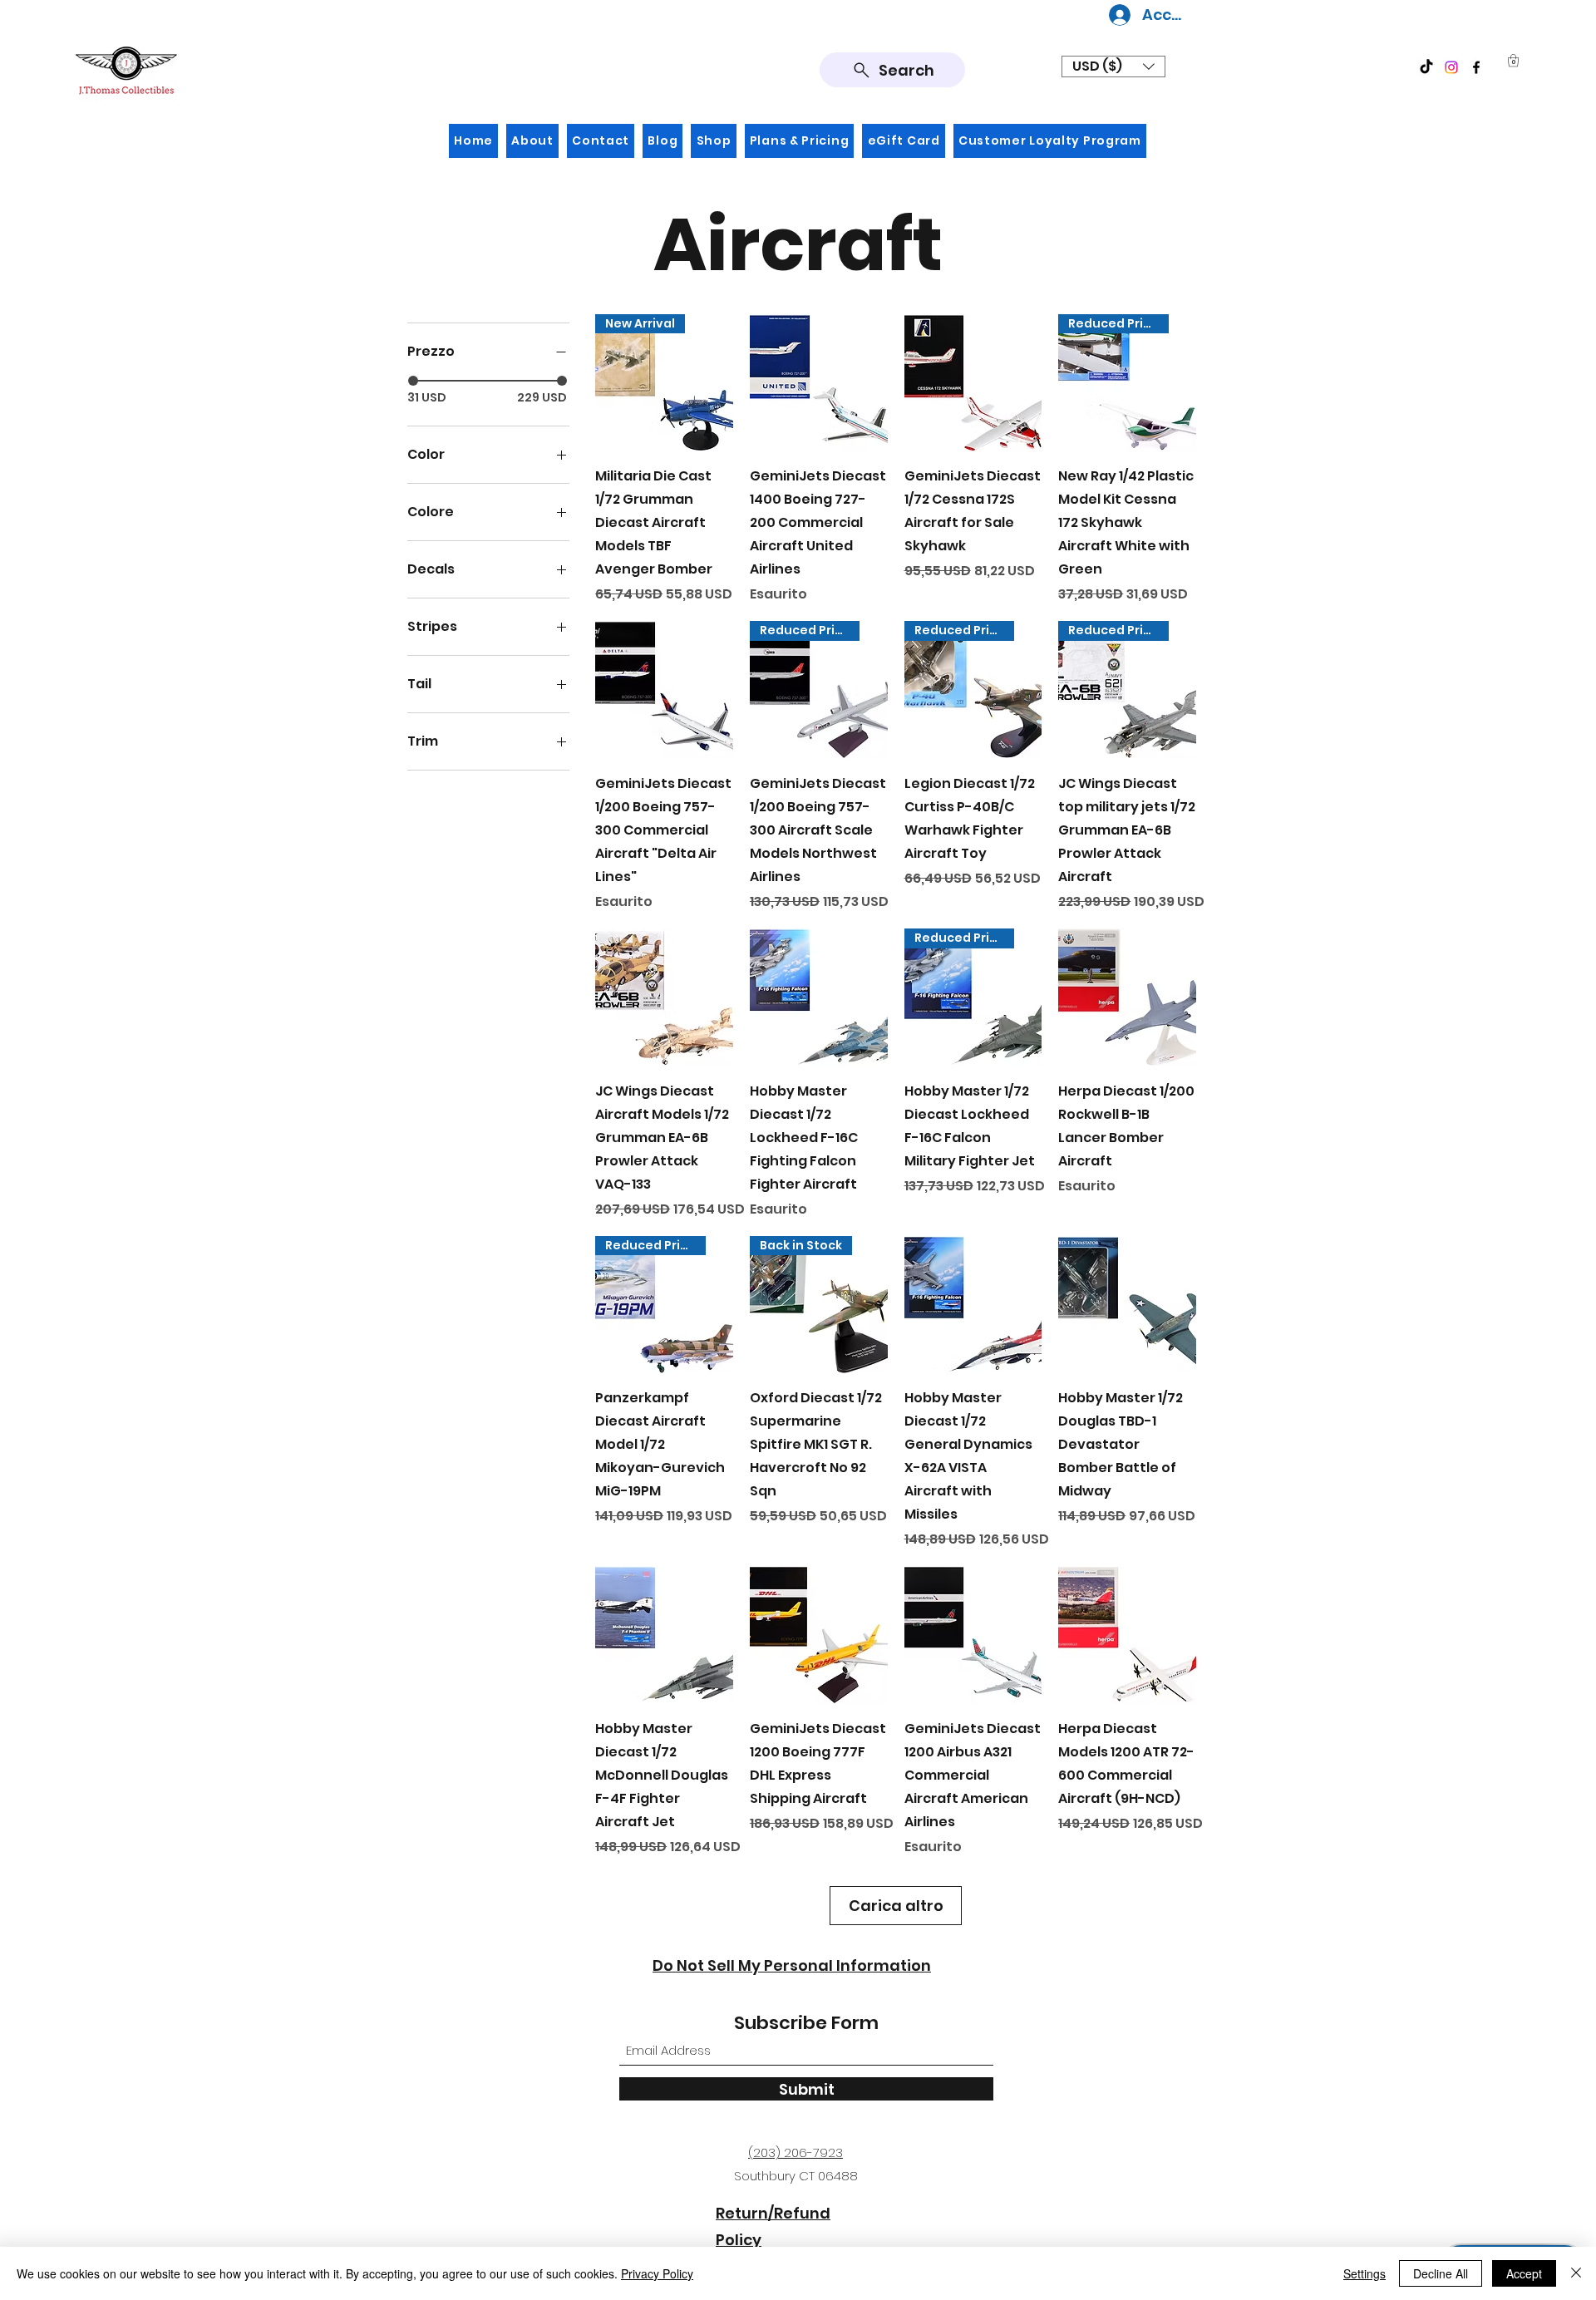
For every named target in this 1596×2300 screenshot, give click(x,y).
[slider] (413, 381)
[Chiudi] (1576, 2273)
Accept (1524, 2273)
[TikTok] (1426, 67)
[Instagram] (1451, 67)
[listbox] (1113, 66)
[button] (1113, 66)
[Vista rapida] (819, 383)
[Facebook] (1476, 67)
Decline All (1441, 2273)
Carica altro (896, 1906)
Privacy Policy (657, 2273)
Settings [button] (1364, 2273)
